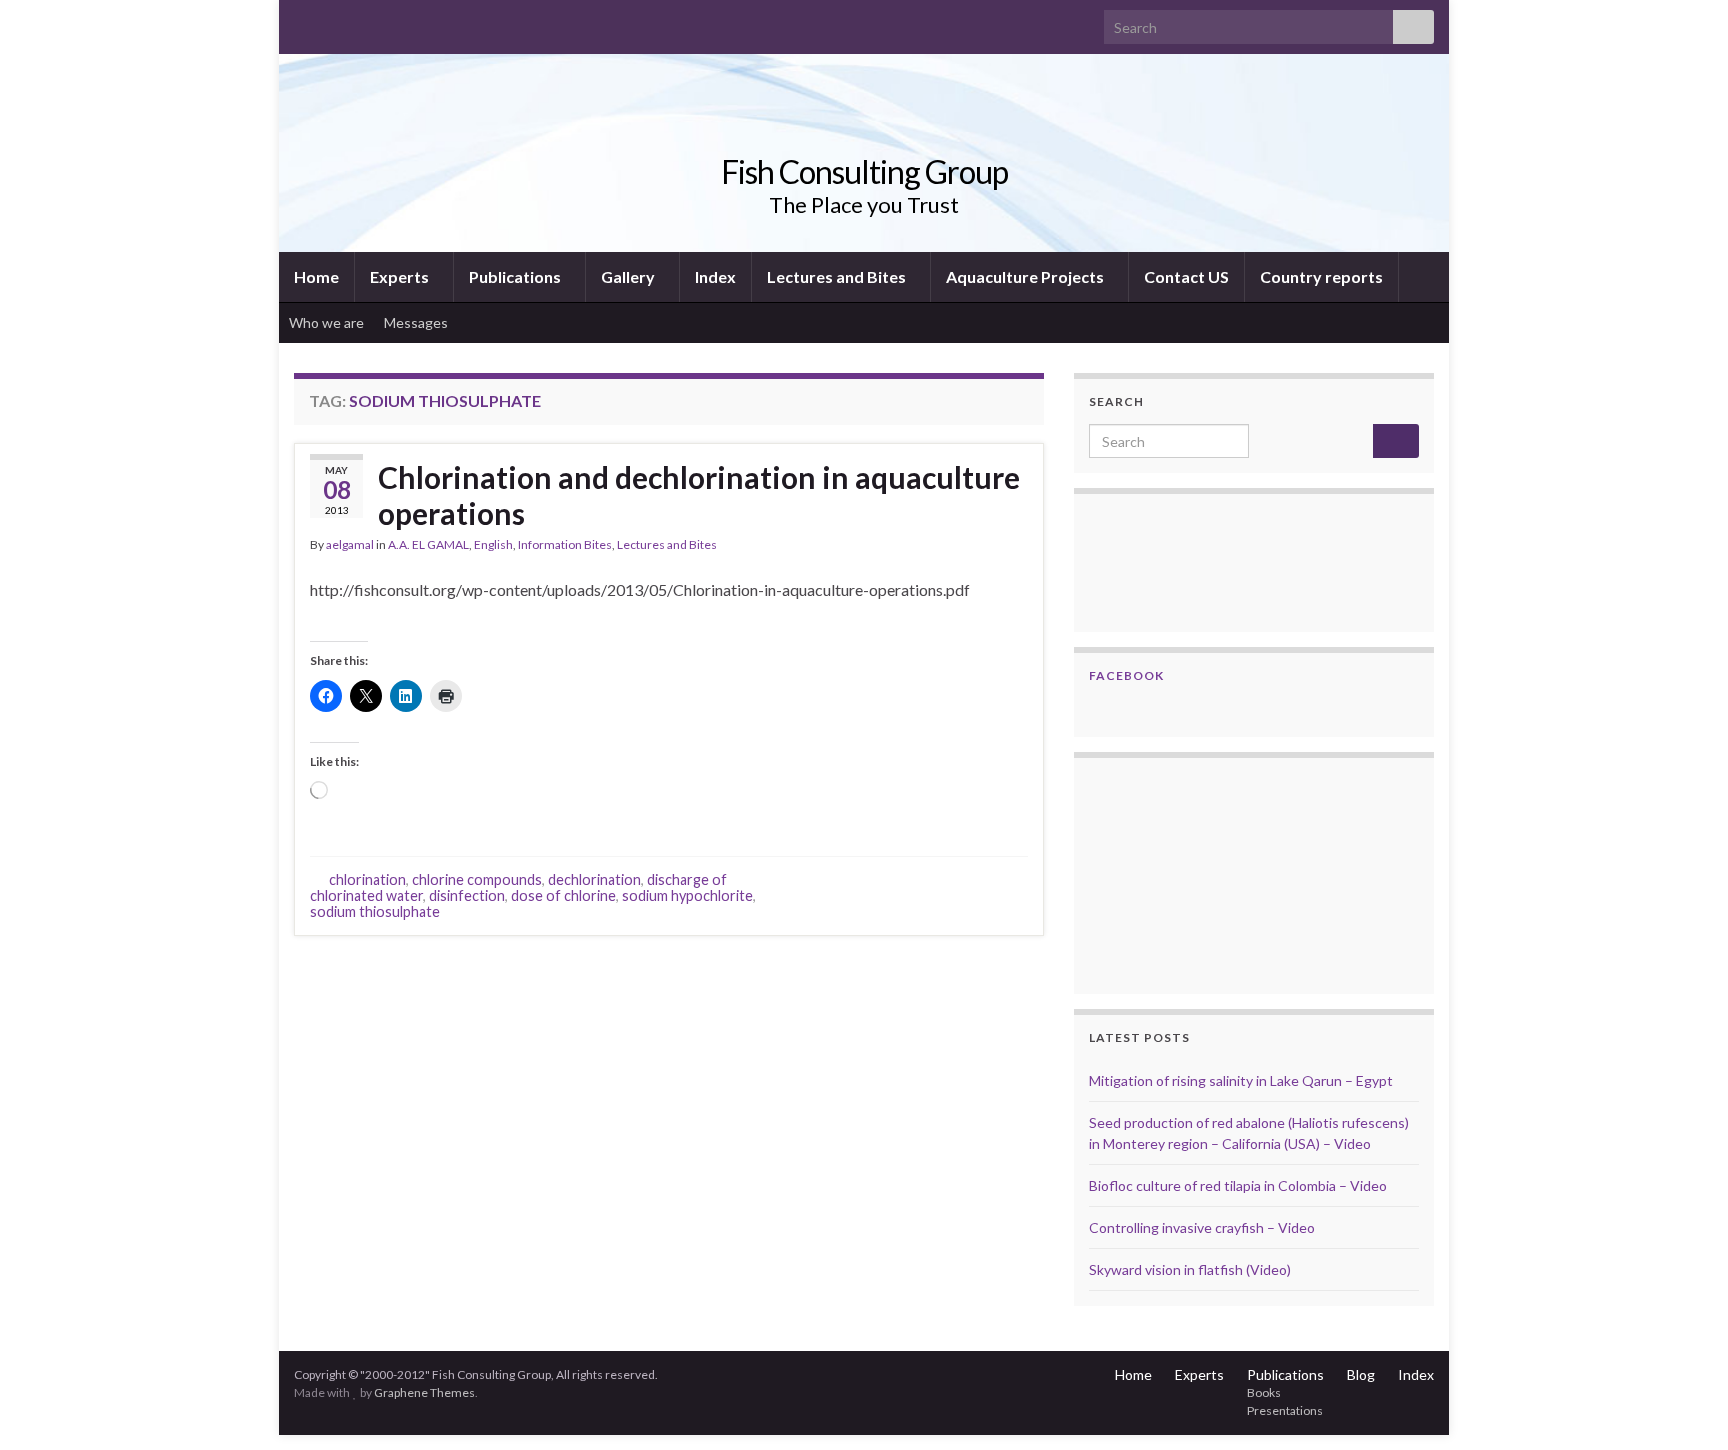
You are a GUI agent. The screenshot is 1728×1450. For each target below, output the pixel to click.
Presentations (1285, 1410)
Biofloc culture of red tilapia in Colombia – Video (1238, 1185)
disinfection (467, 895)
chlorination (367, 879)
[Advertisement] (1189, 873)
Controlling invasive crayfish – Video (1202, 1227)
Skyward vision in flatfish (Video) (1190, 1269)
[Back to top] (1683, 1405)
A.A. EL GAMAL (428, 544)
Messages (417, 322)
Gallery (629, 276)
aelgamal (350, 544)
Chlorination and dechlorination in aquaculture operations (699, 495)
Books (1264, 1392)
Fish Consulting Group (864, 171)
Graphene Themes (424, 1392)
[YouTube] (367, 21)
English (493, 544)
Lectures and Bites (838, 276)
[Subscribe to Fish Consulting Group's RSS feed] (303, 21)
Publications (516, 276)
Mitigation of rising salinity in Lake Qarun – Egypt (1241, 1080)
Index (715, 276)
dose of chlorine (563, 895)
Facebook (1126, 675)
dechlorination (594, 879)
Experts (401, 276)
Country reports (1321, 276)
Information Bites (565, 544)
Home (316, 276)
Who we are (326, 322)
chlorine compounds (477, 879)
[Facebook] (335, 21)
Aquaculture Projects (1026, 276)
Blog (1361, 1374)
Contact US (1186, 276)
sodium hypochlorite (687, 895)
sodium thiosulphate (375, 911)
